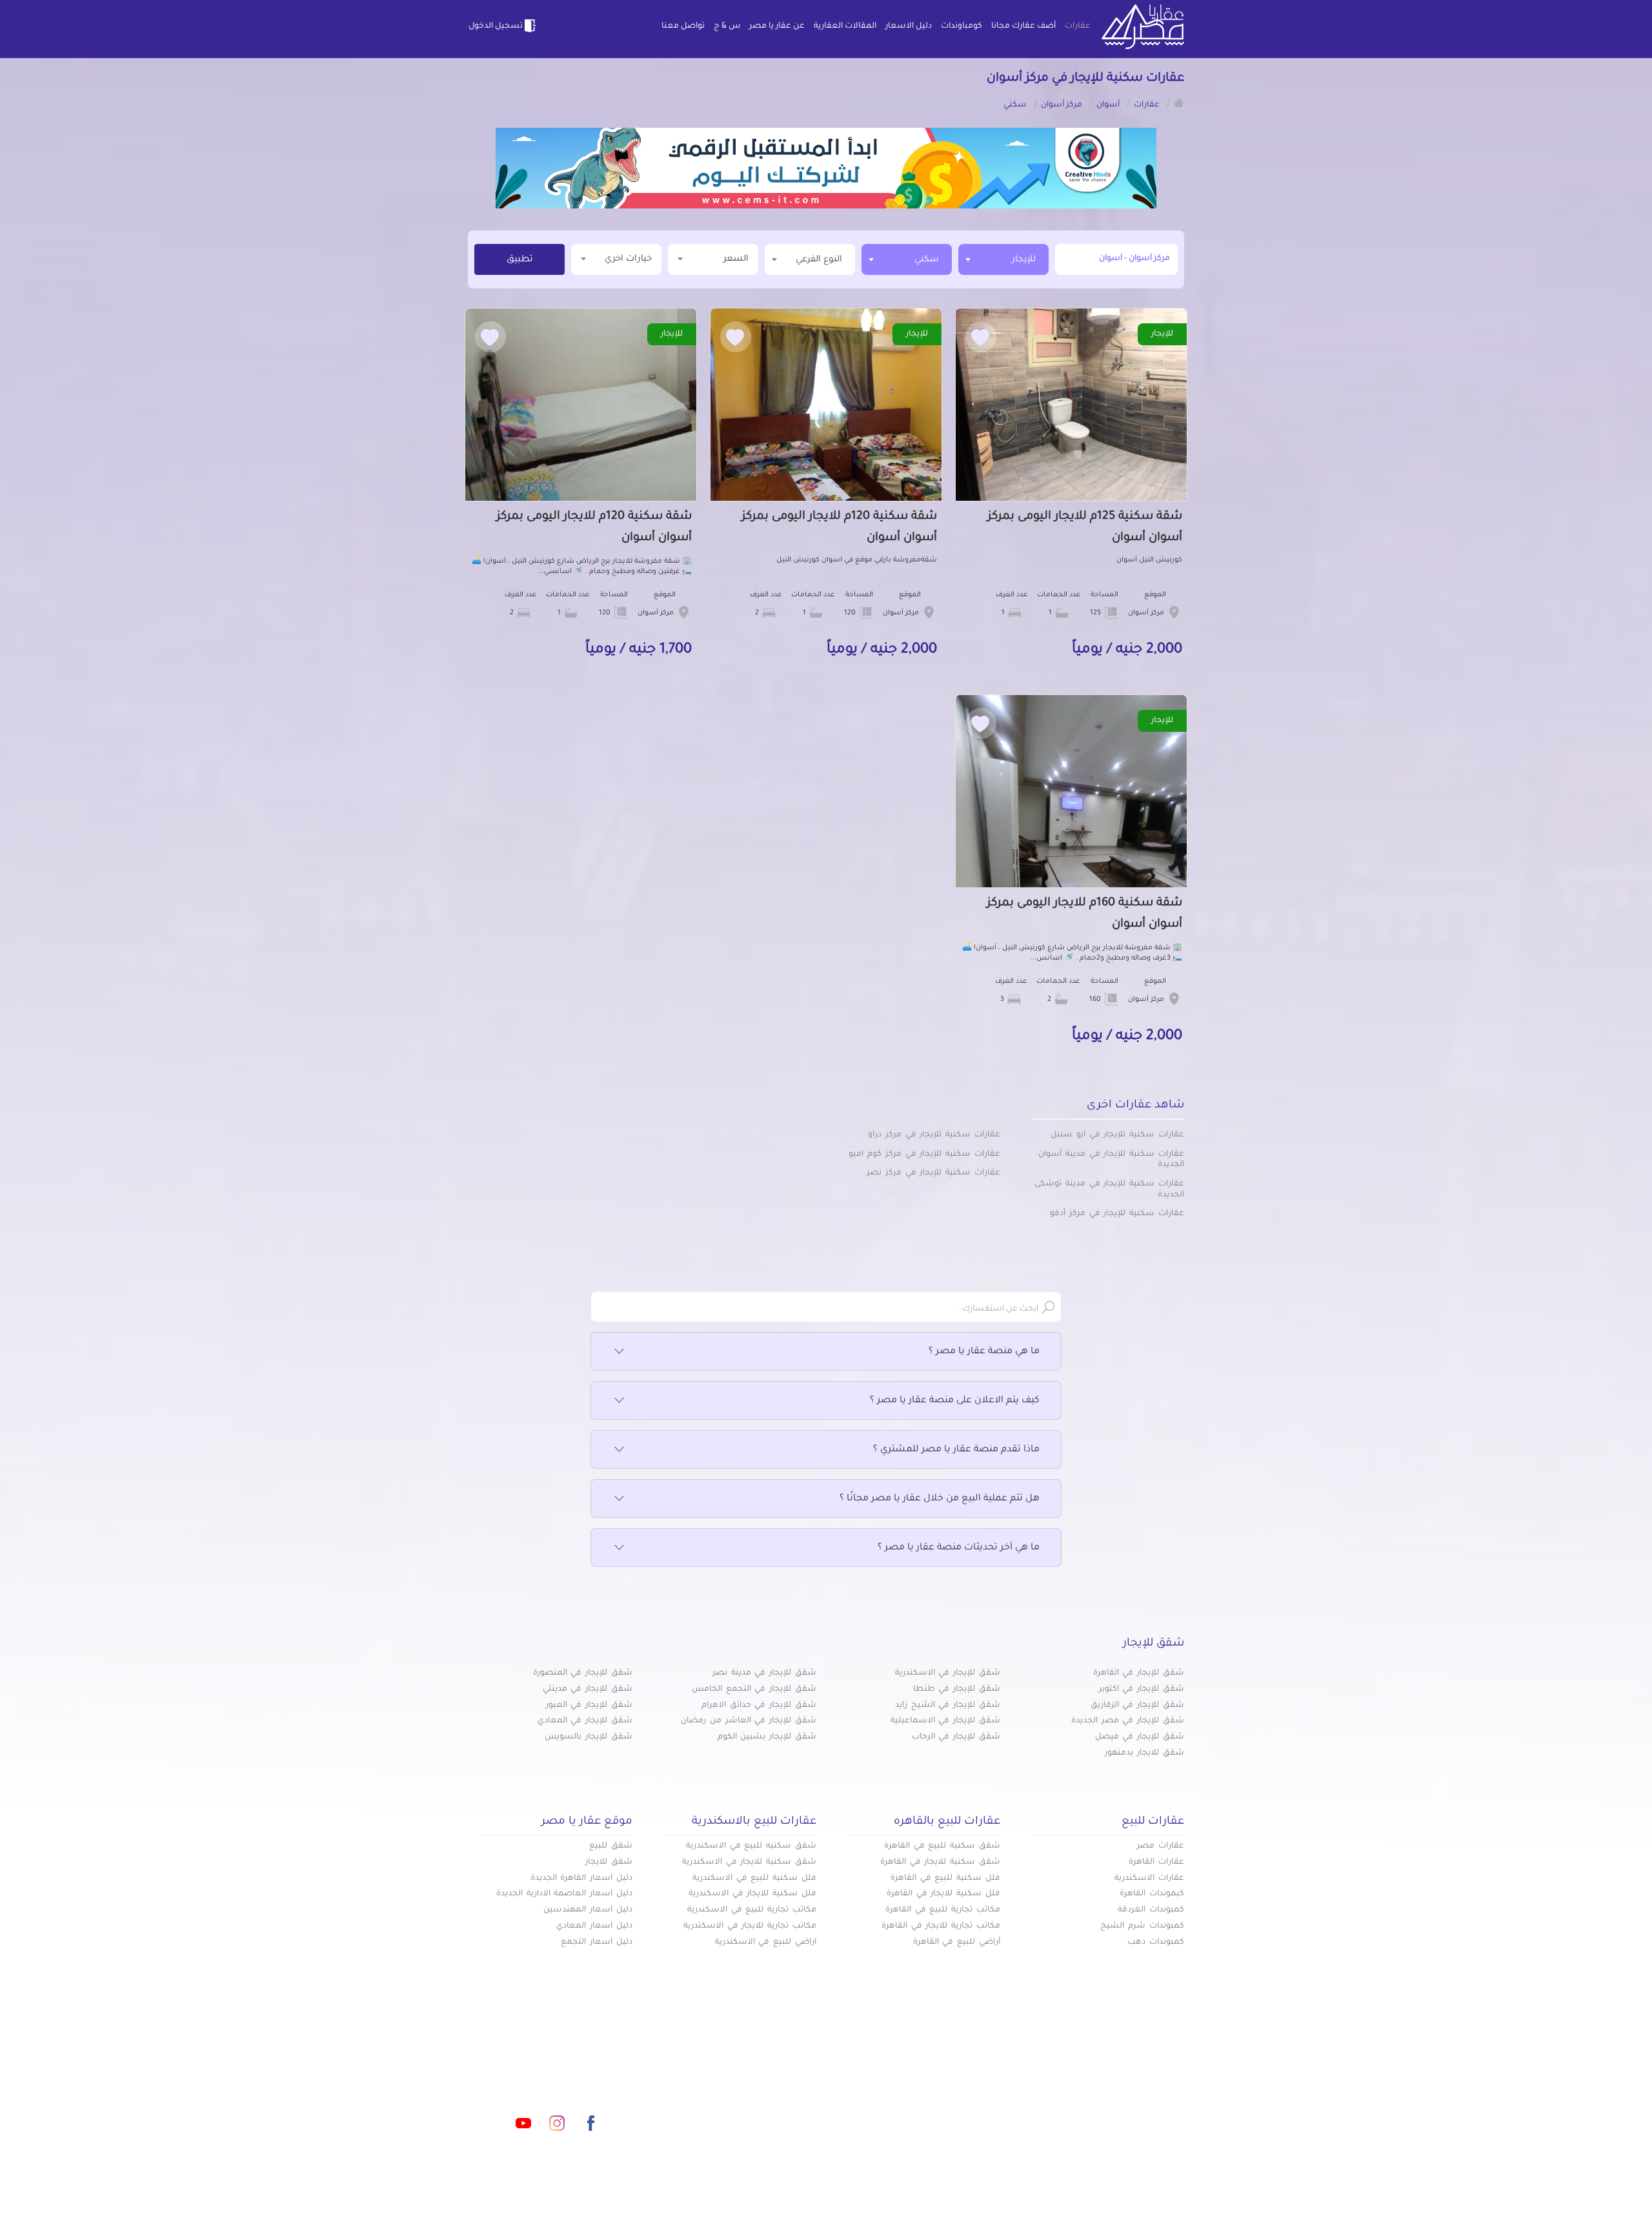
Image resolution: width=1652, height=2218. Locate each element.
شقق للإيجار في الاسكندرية (948, 1673)
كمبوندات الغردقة (1151, 1910)
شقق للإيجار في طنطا (957, 1689)
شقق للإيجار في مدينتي (588, 1689)
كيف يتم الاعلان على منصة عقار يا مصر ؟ (955, 1401)
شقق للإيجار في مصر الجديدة (1128, 1721)
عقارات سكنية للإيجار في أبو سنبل (1117, 1135)
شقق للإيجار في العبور (589, 1706)
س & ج (727, 26)
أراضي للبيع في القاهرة (957, 1942)
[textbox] (810, 259)
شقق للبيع (611, 1846)
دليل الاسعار (909, 26)
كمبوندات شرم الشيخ (1142, 1926)
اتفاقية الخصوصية (732, 2108)
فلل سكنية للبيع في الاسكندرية (754, 1879)
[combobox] (1003, 259)
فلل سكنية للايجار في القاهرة (943, 1894)
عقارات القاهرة (1156, 1862)
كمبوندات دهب (1156, 1942)
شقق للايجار (609, 1862)
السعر (736, 259)
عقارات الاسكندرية (1149, 1879)
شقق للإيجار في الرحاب (956, 1737)
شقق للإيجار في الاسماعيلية (945, 1721)
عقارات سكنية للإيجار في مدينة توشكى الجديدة (1109, 1190)
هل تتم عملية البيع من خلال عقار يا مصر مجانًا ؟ (940, 1499)
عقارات (1078, 26)
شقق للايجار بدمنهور (1144, 1753)
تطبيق (520, 260)
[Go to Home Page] (1179, 103)
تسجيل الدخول (496, 26)
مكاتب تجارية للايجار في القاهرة (941, 1926)
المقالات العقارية (845, 26)
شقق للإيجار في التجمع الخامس (754, 1689)
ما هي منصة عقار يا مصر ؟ (984, 1352)
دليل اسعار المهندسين (588, 1910)
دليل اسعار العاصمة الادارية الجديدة (564, 1894)
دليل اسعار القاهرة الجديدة (581, 1879)
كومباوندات (962, 26)
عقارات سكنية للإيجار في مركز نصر (933, 1173)
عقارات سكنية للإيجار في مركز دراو (934, 1135)
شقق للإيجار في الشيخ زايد (948, 1706)
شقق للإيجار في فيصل (1140, 1737)
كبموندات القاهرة (1152, 1894)
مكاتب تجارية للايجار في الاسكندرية (750, 1926)
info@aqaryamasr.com (528, 2066)
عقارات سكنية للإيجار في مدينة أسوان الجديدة (1111, 1160)
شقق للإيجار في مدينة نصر (764, 1673)
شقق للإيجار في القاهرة (1139, 1673)
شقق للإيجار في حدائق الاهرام (759, 1706)
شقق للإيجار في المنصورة (583, 1673)
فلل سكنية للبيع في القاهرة (945, 1879)
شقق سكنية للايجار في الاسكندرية (749, 1862)
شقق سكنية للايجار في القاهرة (940, 1862)
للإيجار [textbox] (1024, 260)
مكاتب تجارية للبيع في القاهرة (943, 1910)
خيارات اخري (628, 259)
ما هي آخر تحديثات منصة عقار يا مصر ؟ (959, 1548)
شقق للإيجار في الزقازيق (1137, 1706)
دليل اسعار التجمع (597, 1942)
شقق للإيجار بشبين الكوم (767, 1737)
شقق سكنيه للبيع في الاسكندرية (751, 1846)
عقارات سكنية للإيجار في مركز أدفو (1117, 1214)
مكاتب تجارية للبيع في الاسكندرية (752, 1910)
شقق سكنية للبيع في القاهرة (942, 1846)
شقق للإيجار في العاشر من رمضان (749, 1721)
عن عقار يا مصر (777, 26)
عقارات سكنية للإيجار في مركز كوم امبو (924, 1154)
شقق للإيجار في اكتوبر (1142, 1689)
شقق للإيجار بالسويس (589, 1737)
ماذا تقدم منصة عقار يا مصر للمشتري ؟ (956, 1450)
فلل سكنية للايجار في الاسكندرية (752, 1894)
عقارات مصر (1161, 1846)
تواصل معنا (683, 26)
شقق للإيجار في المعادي (585, 1721)
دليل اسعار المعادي (594, 1926)
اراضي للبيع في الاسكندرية (766, 1942)
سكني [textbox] (927, 260)
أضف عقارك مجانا (1023, 26)
